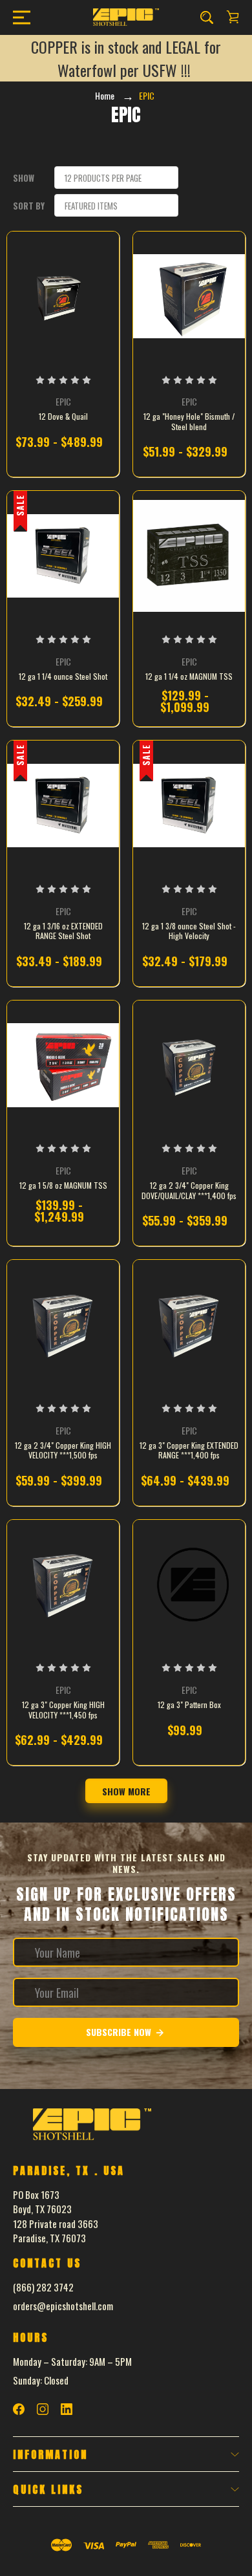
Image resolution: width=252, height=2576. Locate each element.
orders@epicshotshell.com (63, 2306)
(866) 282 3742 (43, 2287)
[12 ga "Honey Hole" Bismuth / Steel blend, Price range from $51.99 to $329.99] (189, 296)
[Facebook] (19, 2409)
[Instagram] (43, 2409)
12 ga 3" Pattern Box (189, 1705)
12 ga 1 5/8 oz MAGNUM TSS (63, 1185)
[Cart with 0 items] (233, 17)
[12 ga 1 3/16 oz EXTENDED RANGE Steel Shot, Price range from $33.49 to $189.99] (63, 805)
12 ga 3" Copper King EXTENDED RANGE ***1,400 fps (189, 1450)
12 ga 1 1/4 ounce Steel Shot (63, 676)
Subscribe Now (120, 2032)
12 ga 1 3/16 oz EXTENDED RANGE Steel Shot (63, 931)
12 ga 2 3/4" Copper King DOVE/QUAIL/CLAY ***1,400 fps (189, 1190)
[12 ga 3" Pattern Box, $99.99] (189, 1585)
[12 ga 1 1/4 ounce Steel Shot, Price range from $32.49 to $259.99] (63, 556)
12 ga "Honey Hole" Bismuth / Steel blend (189, 421)
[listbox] (116, 178)
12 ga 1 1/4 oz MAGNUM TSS (189, 676)
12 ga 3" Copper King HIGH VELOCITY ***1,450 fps (63, 1710)
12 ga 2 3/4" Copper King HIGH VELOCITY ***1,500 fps (63, 1450)
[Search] (207, 17)
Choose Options (63, 448)
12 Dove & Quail (63, 417)
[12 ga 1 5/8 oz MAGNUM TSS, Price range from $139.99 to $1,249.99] (63, 1065)
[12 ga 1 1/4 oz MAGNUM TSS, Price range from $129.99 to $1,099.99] (189, 556)
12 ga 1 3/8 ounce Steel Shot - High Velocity (189, 931)
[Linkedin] (67, 2409)
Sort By (29, 206)
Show (24, 178)
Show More (126, 1791)
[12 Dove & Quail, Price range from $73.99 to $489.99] (63, 296)
